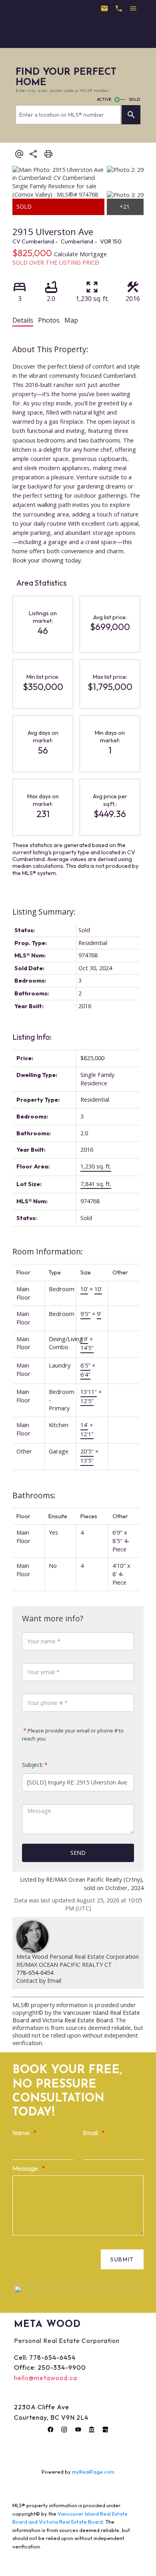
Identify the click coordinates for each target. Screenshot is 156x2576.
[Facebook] (50, 2430)
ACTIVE (104, 99)
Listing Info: (32, 1037)
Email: (91, 2133)
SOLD (135, 99)
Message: (26, 2168)
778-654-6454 (35, 1973)
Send (78, 1853)
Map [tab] (71, 320)
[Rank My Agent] (92, 2430)
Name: (22, 2133)
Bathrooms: (34, 1495)
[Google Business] (106, 2430)
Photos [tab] (49, 320)
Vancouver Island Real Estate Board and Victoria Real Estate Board (76, 2016)
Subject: (33, 1765)
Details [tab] (23, 320)
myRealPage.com (93, 2472)
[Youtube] (78, 2430)
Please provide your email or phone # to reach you (73, 1735)
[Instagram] (64, 2430)
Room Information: (48, 1251)
